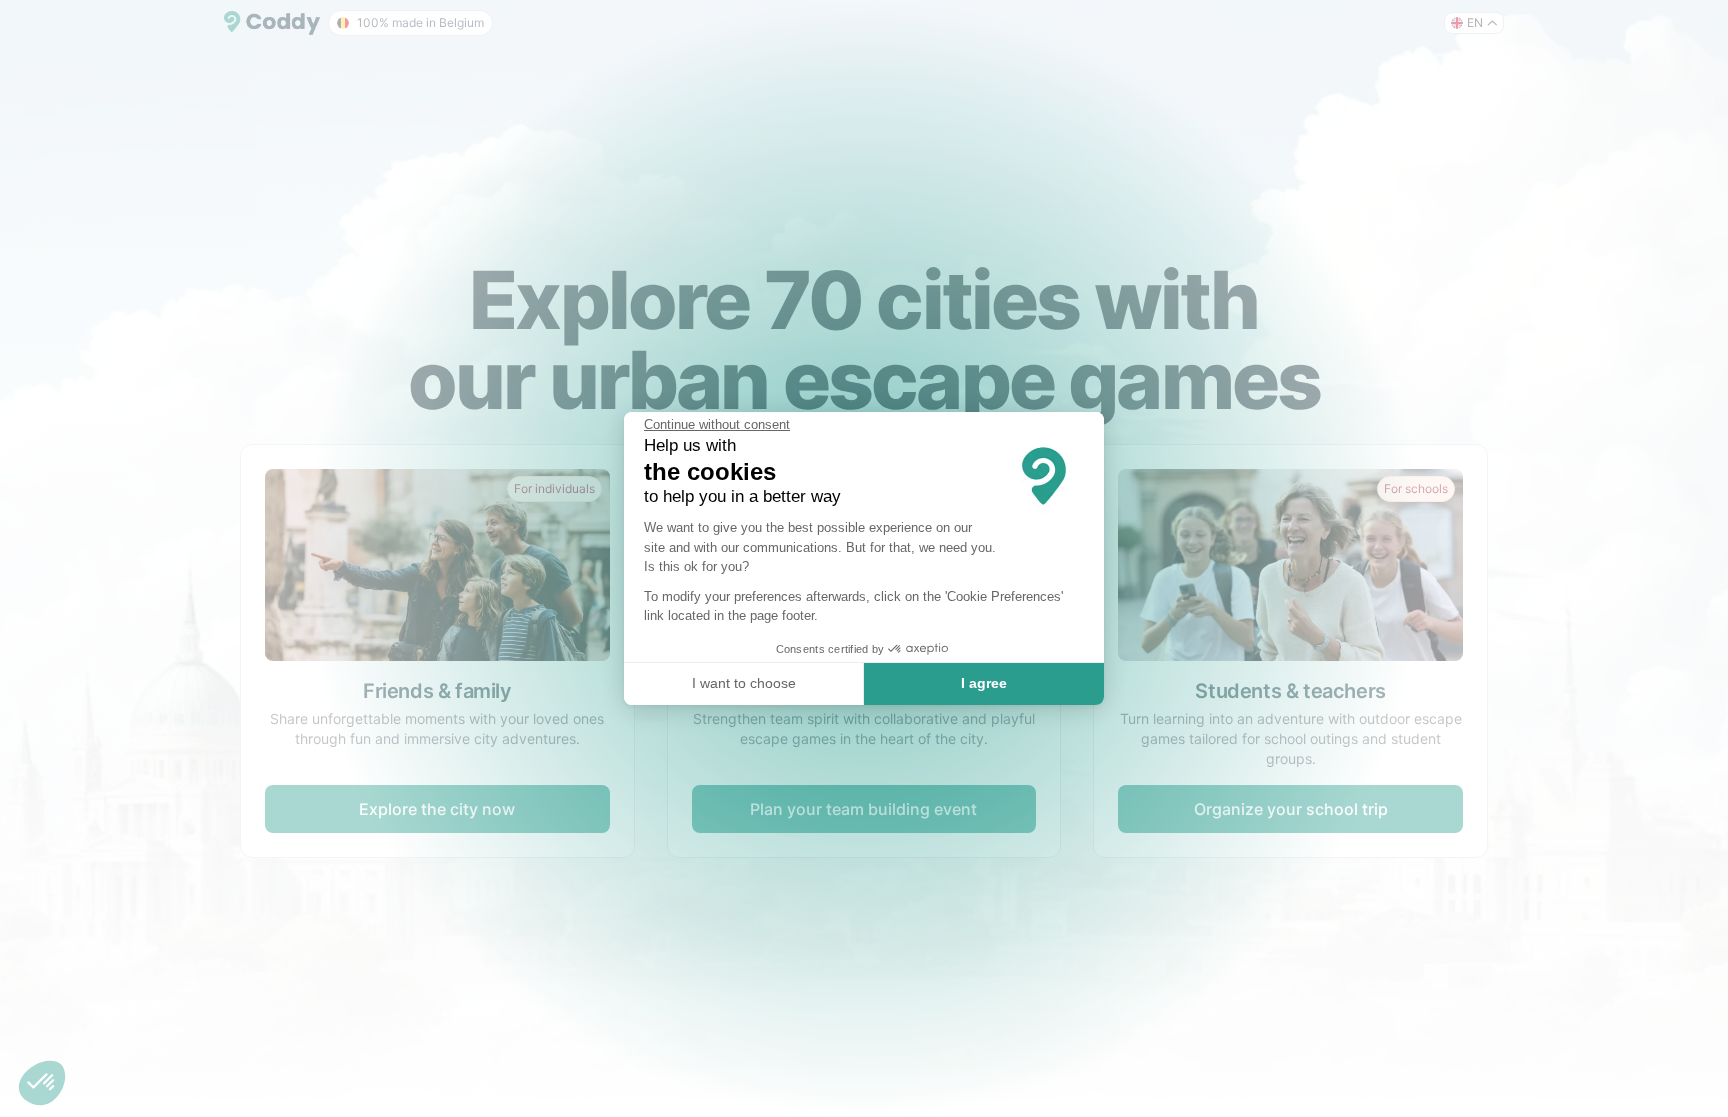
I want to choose (744, 683)
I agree (984, 683)
